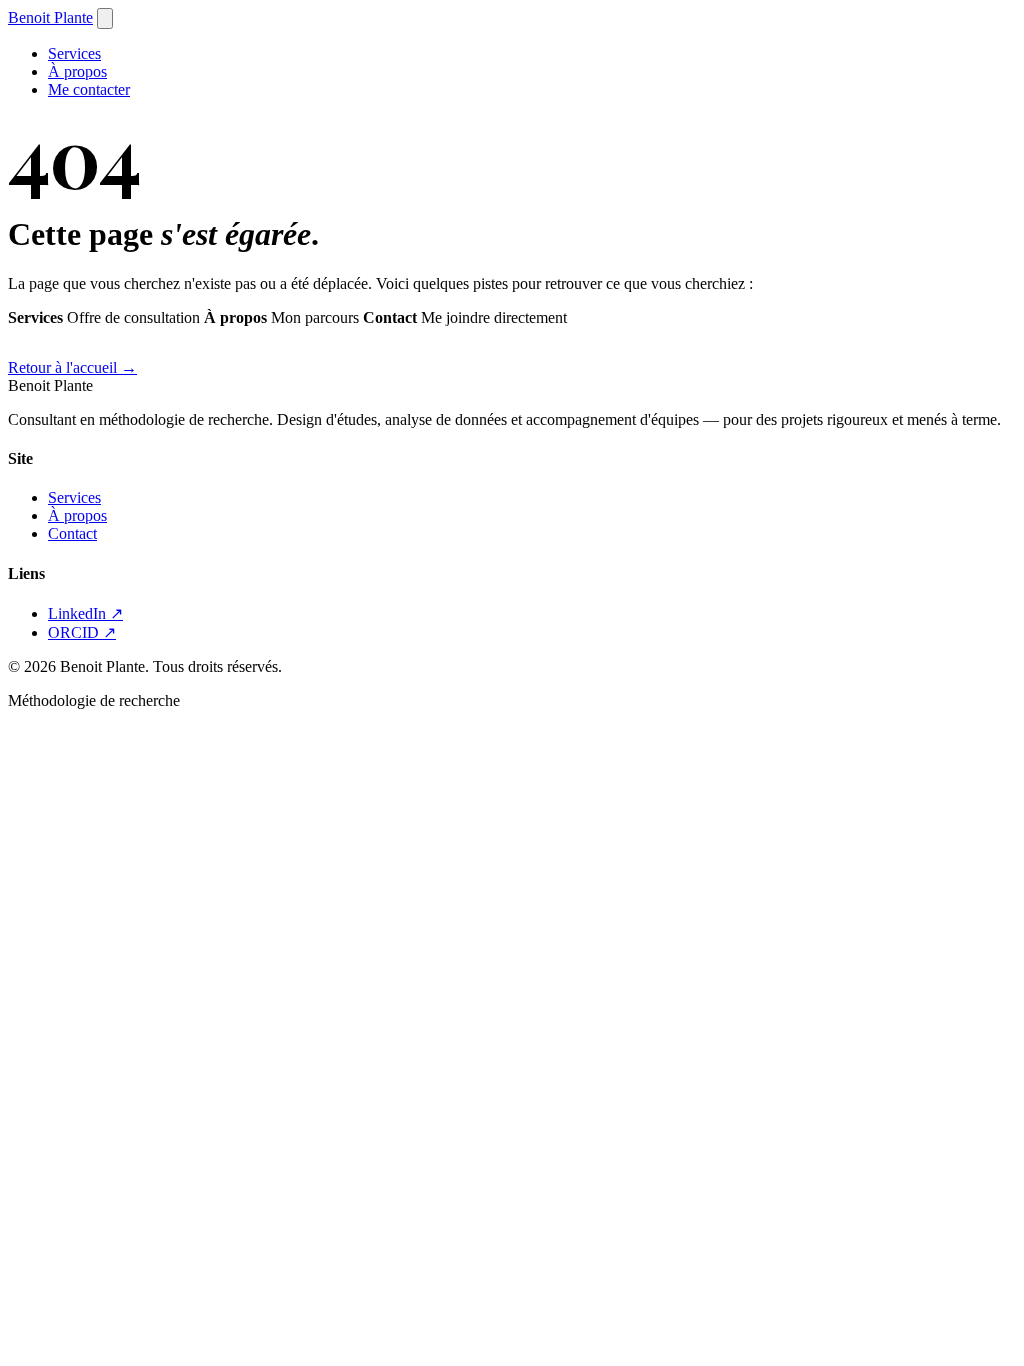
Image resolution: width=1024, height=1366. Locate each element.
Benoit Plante (50, 17)
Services (74, 53)
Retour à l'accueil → (72, 367)
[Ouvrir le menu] (105, 18)
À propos (77, 71)
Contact (72, 533)
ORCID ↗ (82, 632)
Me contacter (89, 89)
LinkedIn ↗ (85, 613)
